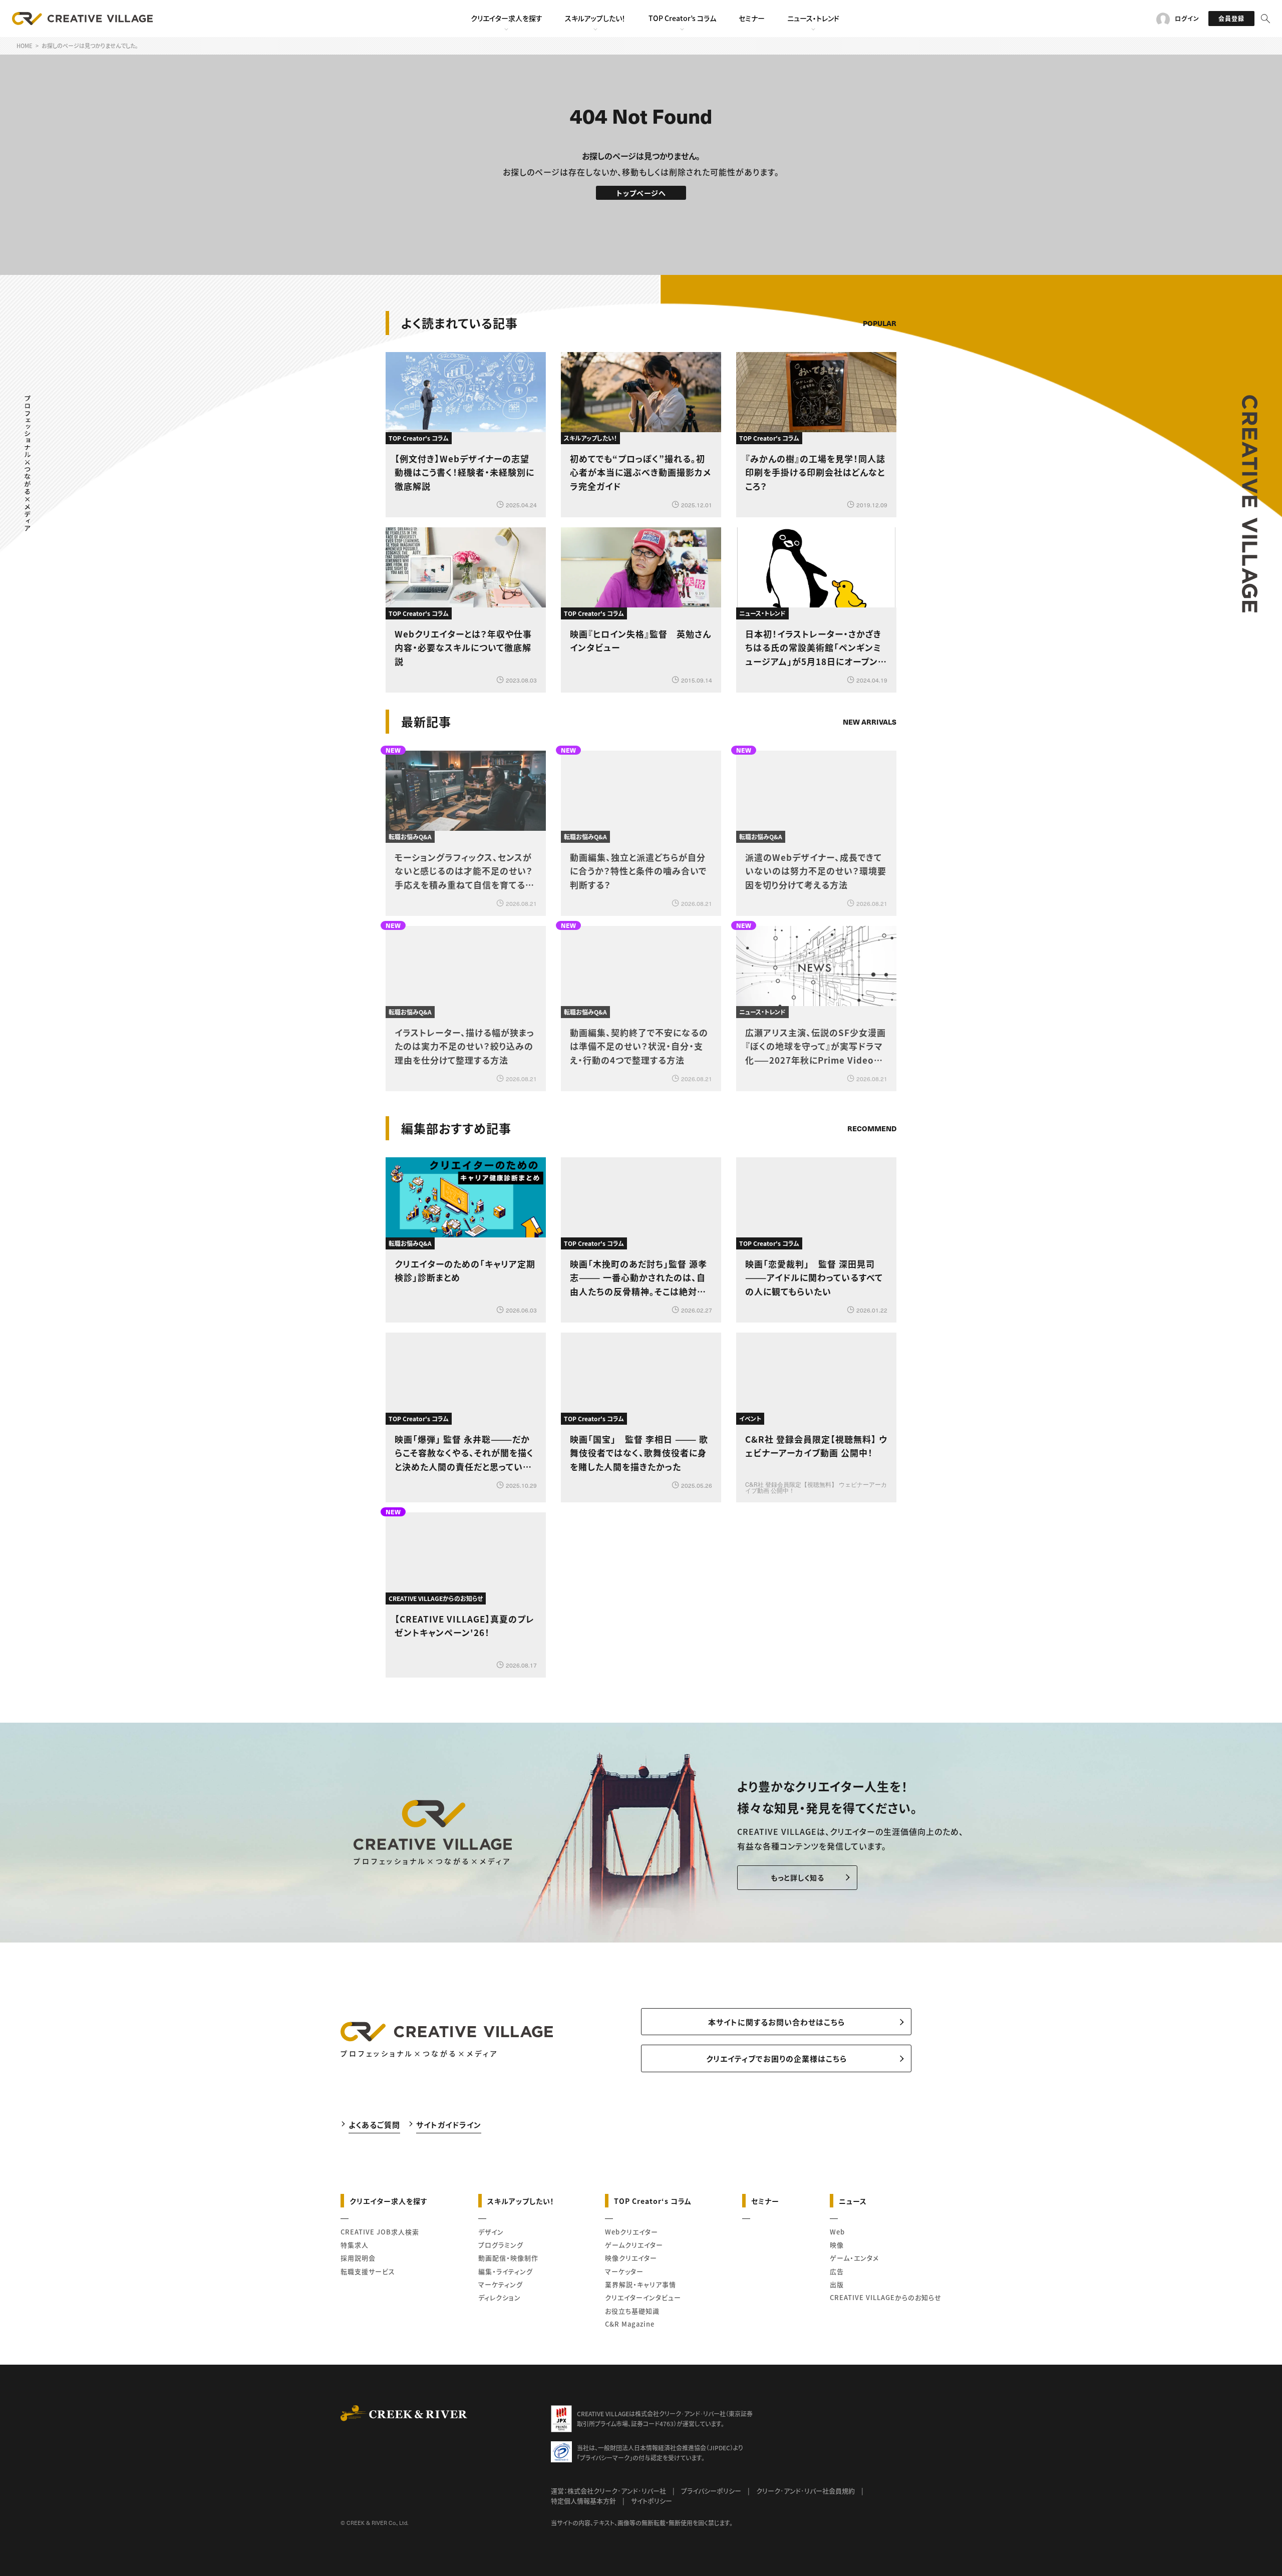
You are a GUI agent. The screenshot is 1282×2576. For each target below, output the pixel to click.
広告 (837, 2271)
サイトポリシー (652, 2501)
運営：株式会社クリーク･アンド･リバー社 (608, 2491)
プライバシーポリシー (711, 2491)
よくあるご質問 (374, 2125)
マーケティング (501, 2284)
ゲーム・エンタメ (854, 2258)
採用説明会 (358, 2258)
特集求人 (355, 2245)
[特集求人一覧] (871, 1100)
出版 (837, 2284)
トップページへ (641, 193)
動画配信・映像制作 (508, 2258)
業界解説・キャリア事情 (640, 2284)
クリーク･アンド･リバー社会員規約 (806, 2491)
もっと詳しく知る (797, 1877)
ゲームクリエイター (634, 2245)
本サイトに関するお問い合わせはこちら (776, 2022)
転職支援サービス (368, 2271)
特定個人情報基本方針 (583, 2501)
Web (837, 2232)
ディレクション (500, 2297)
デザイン (491, 2232)
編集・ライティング (506, 2271)
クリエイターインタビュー (643, 2297)
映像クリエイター (631, 2258)
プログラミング (501, 2245)
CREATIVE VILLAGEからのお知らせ (886, 2297)
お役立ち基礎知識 (632, 2311)
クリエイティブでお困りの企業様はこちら (776, 2058)
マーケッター (624, 2271)
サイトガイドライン (449, 2125)
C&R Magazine (630, 2324)
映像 (837, 2245)
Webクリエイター (631, 2232)
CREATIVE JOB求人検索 (380, 2232)
